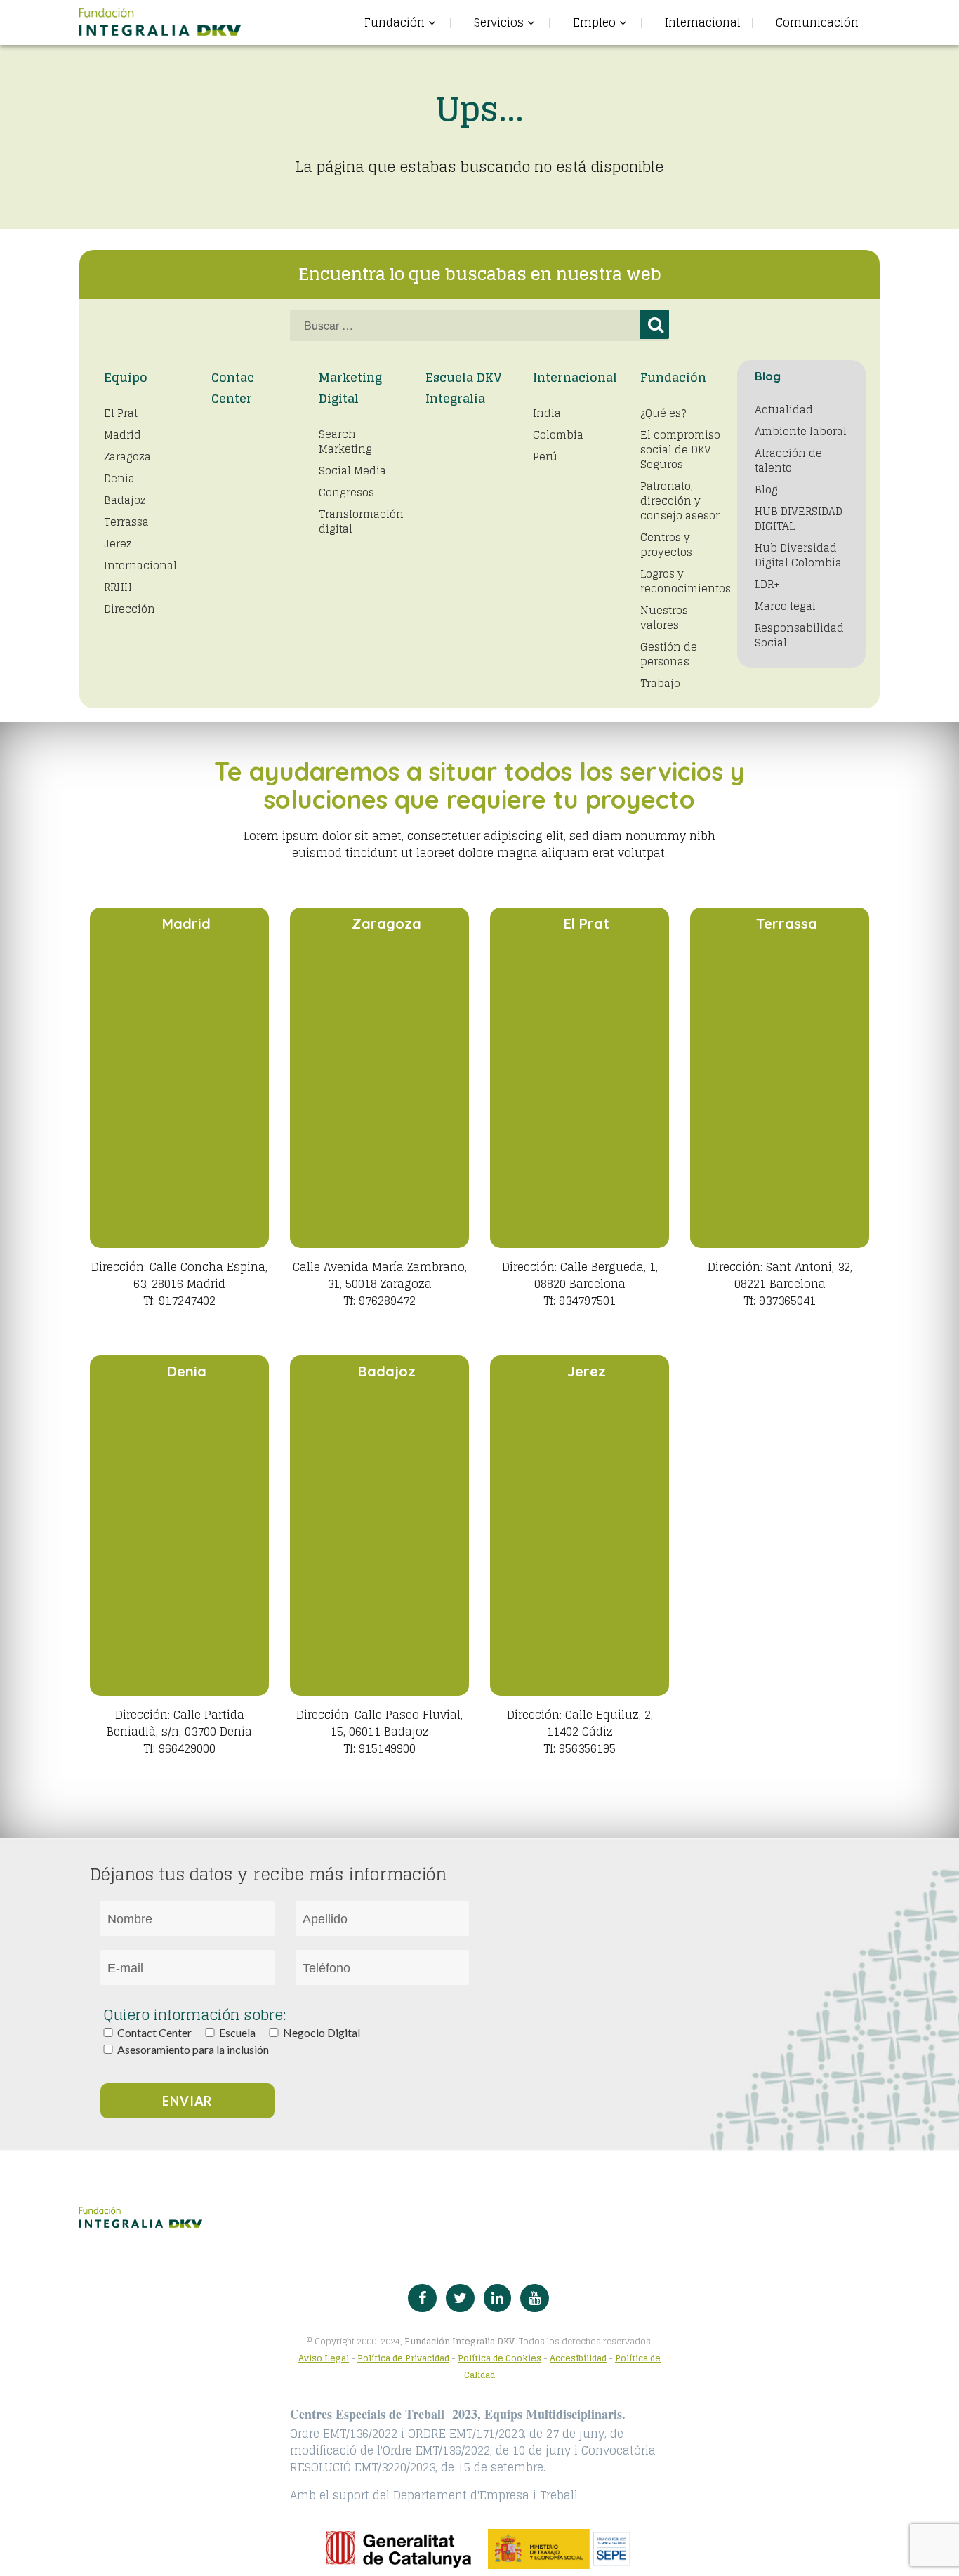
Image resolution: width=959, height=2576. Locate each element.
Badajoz (125, 500)
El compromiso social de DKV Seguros (680, 450)
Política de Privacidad (403, 2358)
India (547, 413)
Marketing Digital (350, 388)
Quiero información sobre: (195, 2015)
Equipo (126, 377)
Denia (119, 478)
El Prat (121, 413)
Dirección (130, 609)
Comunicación (817, 22)
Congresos (346, 492)
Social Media (352, 471)
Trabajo (660, 683)
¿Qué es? (663, 413)
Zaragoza (127, 457)
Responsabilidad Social (799, 635)
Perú (545, 457)
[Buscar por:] (479, 325)
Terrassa (126, 522)
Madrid (123, 435)
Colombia (558, 435)
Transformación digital (361, 522)
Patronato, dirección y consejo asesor (680, 501)
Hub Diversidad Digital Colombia (798, 555)
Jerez (118, 544)
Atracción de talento (788, 460)
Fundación (673, 377)
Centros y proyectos (666, 545)
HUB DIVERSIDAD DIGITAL (799, 519)
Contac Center (233, 388)
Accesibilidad (578, 2358)
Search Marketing (345, 441)
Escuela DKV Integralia (464, 388)
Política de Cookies (500, 2358)
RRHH (118, 587)
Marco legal (785, 606)
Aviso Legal (324, 2358)
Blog (766, 490)
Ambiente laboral (801, 431)
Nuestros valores (664, 618)
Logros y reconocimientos (686, 581)
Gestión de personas (669, 654)
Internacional (710, 22)
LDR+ (767, 584)
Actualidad (784, 410)
